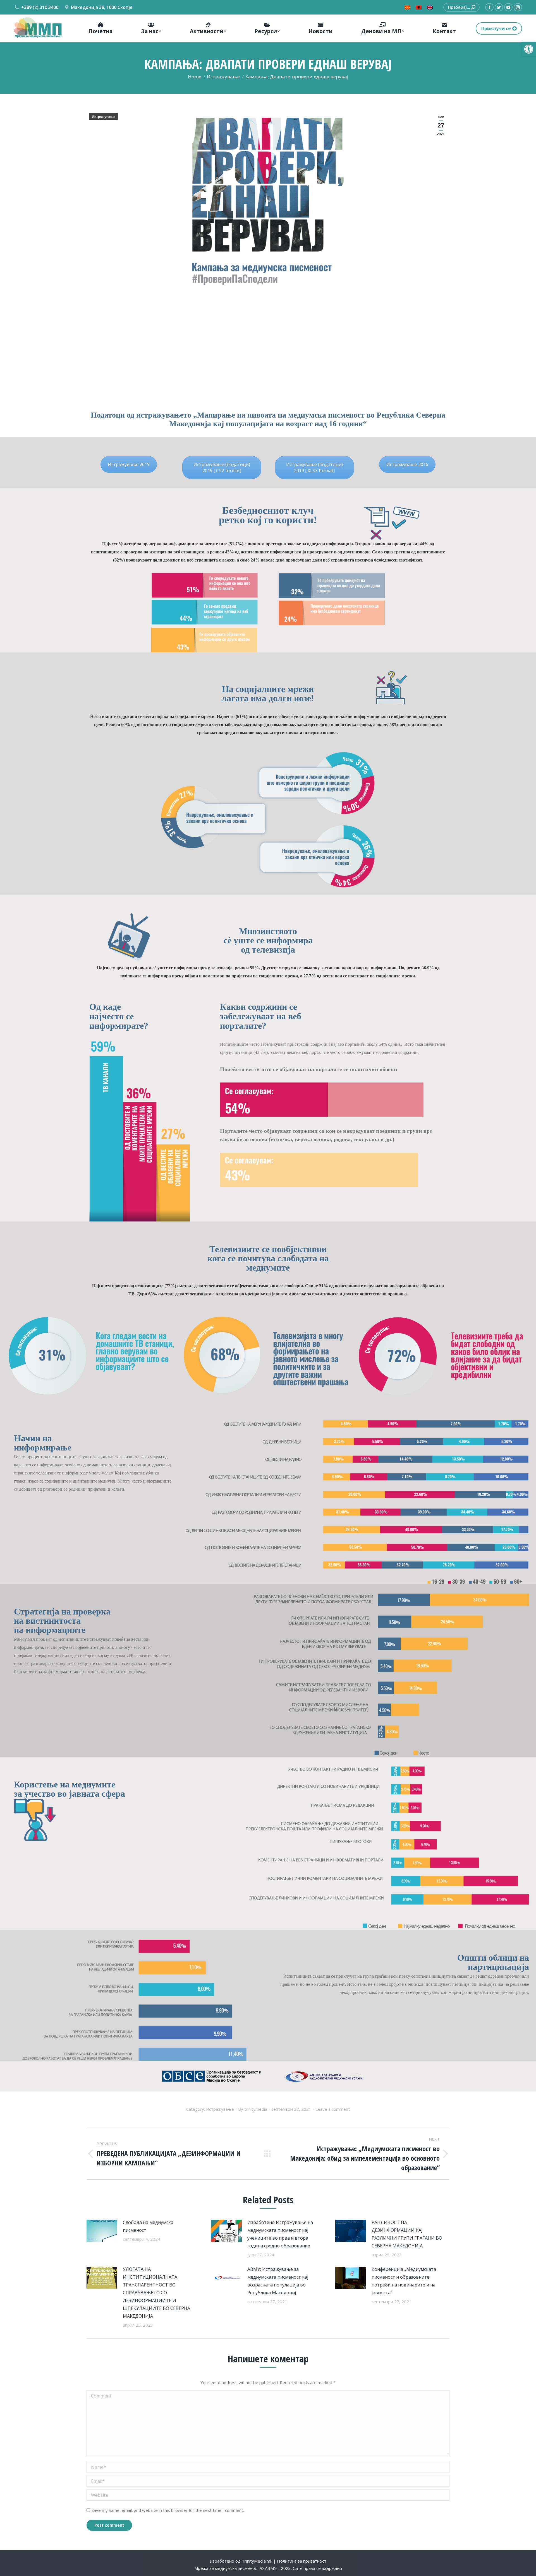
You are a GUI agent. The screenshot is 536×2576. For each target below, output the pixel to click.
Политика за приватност (302, 2561)
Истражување (104, 117)
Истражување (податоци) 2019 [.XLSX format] (314, 468)
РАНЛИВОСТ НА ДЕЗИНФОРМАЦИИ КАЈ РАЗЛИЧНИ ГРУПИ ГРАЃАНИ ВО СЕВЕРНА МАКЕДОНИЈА (407, 2234)
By (253, 2109)
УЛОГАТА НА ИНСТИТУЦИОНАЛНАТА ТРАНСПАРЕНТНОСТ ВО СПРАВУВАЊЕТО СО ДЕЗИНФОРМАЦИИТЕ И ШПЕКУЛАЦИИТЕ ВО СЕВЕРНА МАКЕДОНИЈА (156, 2293)
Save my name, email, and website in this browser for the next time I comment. (168, 2510)
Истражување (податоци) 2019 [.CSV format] (222, 468)
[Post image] (102, 2231)
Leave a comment (333, 2109)
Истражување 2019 (129, 464)
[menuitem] (100, 28)
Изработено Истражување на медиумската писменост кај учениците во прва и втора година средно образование (280, 2234)
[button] (529, 49)
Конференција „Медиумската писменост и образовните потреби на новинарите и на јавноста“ (404, 2281)
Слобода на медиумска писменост (148, 2226)
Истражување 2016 (407, 464)
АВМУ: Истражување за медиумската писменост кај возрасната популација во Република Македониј (278, 2281)
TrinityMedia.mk (257, 2561)
